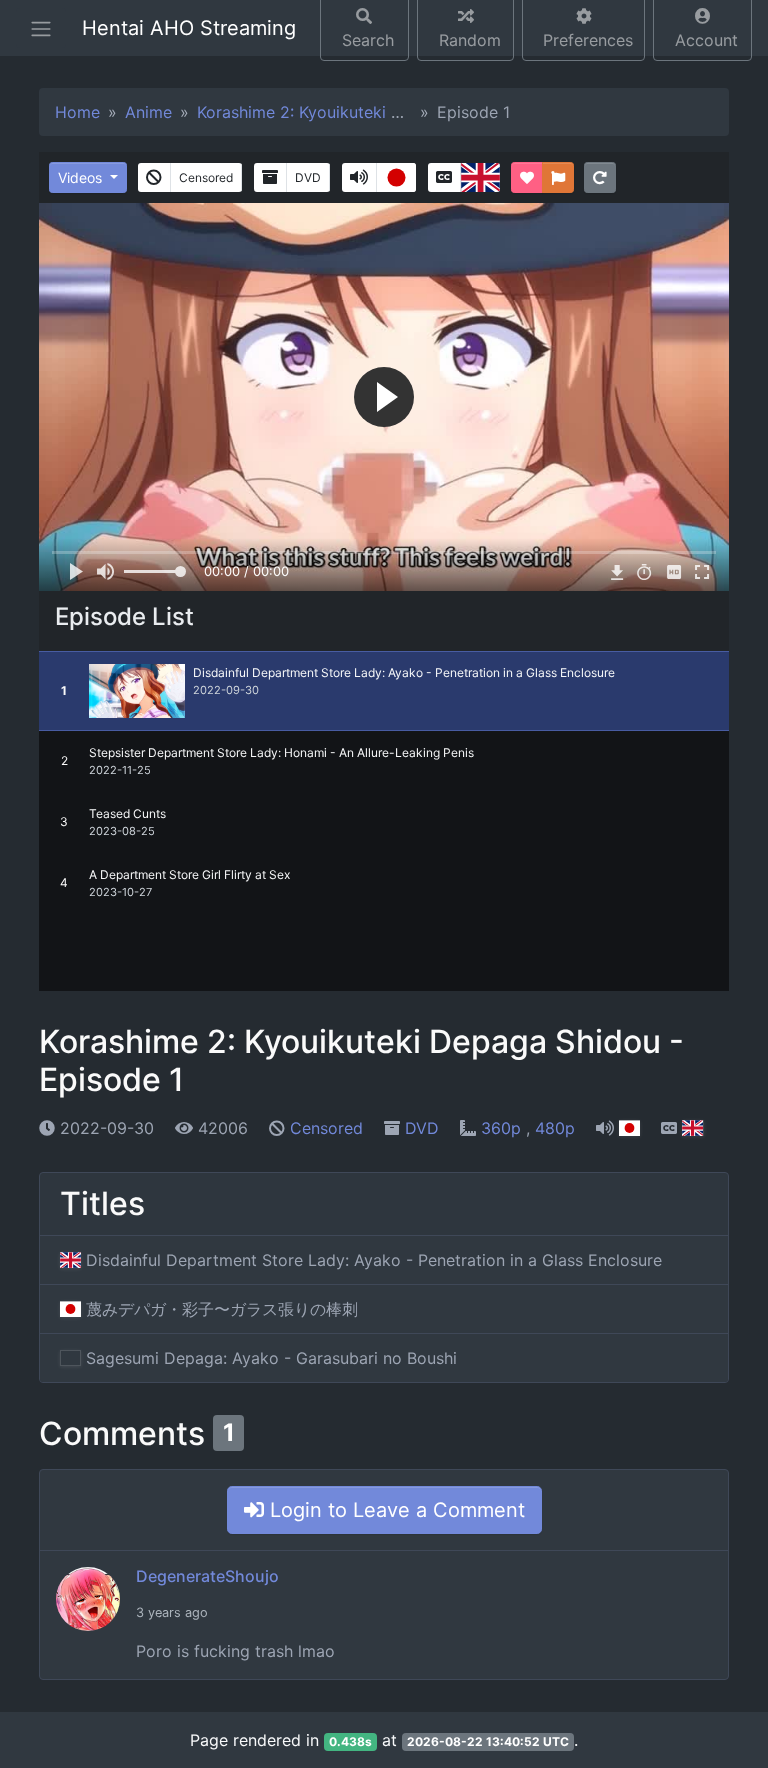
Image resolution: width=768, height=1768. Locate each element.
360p (503, 1128)
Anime (148, 112)
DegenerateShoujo (207, 1576)
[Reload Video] (600, 177)
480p (555, 1128)
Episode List (124, 616)
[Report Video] (558, 177)
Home (77, 112)
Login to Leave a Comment (394, 1510)
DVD (422, 1128)
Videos (82, 177)
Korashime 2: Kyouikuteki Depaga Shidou (352, 112)
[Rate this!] (527, 177)
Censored (326, 1128)
